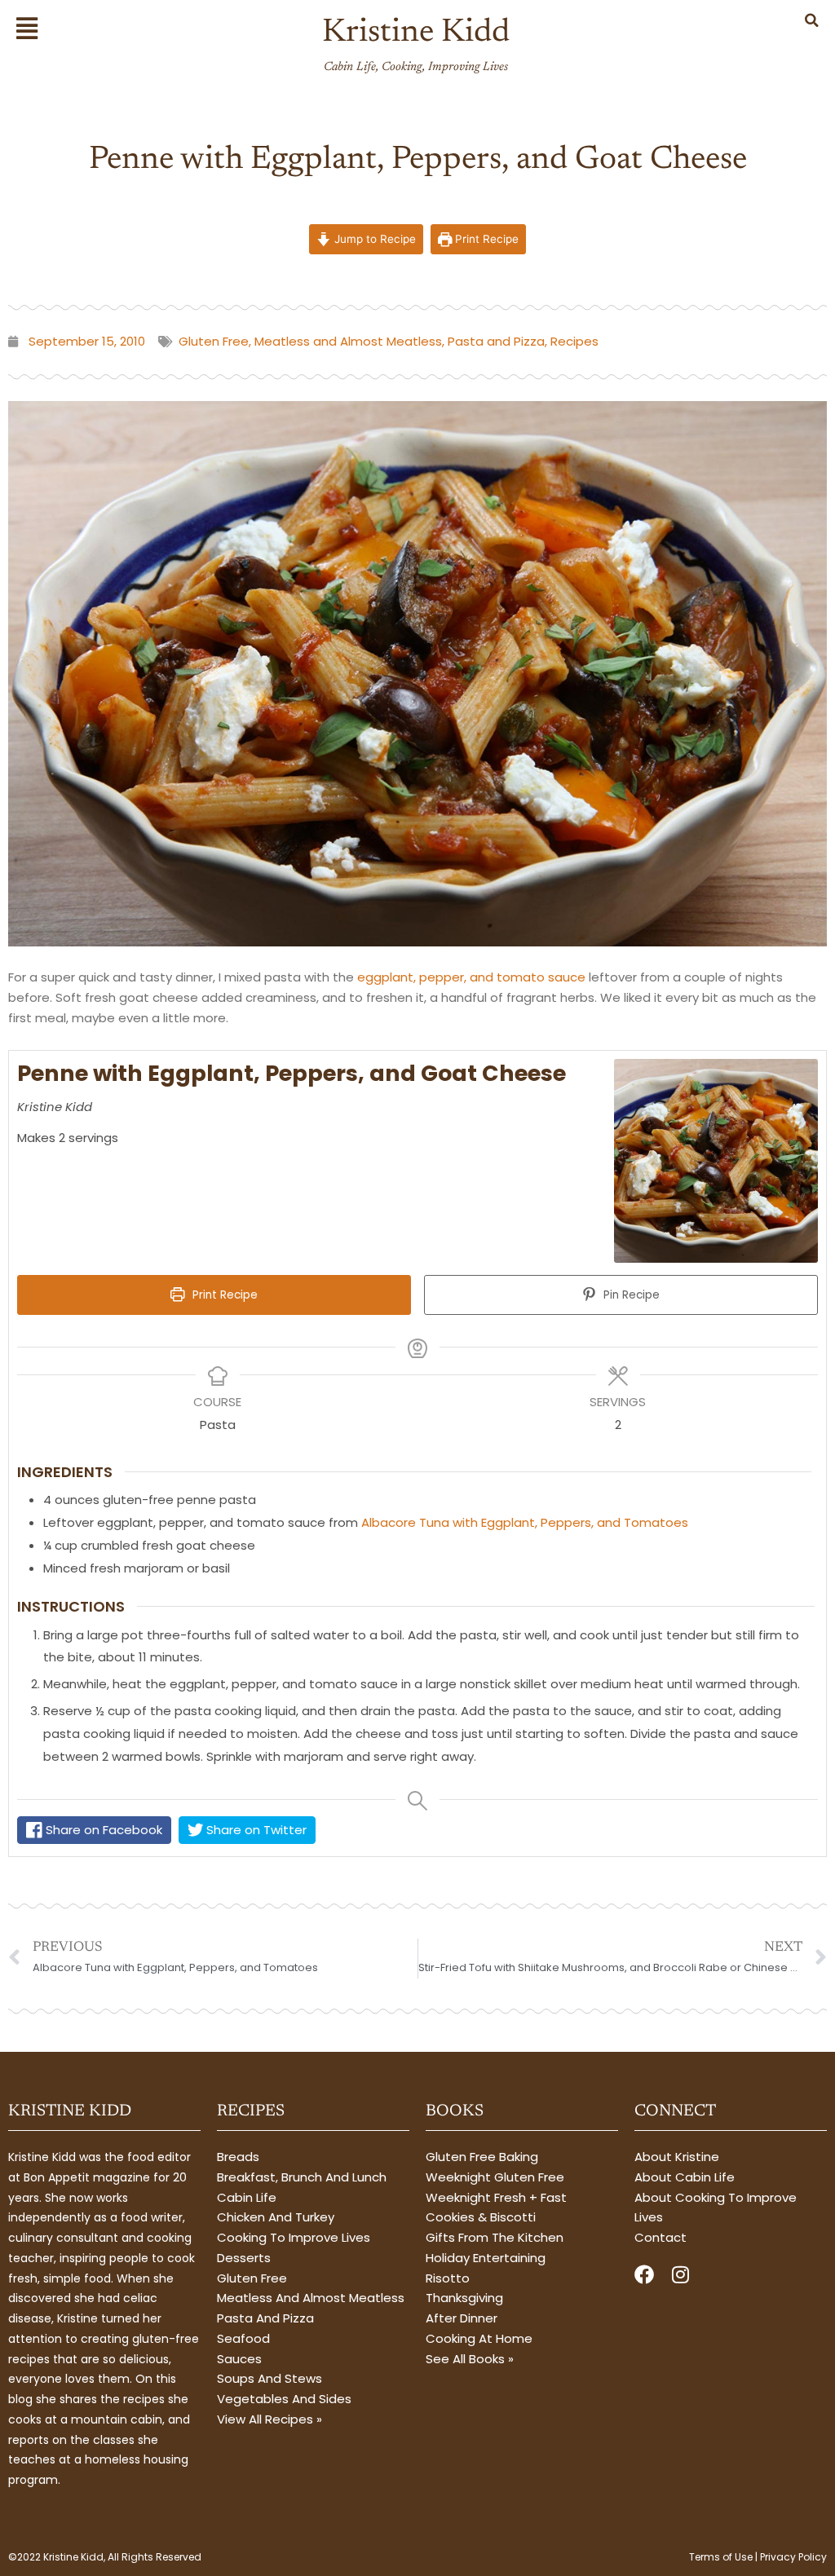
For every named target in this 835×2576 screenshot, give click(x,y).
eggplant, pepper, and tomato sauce (471, 977)
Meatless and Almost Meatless (348, 341)
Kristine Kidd (416, 33)
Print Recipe (485, 239)
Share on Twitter (255, 1830)
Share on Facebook (102, 1830)
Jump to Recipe (373, 239)
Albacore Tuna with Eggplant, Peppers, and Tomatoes (525, 1522)
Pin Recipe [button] (630, 1295)
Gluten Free (214, 341)
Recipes (574, 341)
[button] (46, 29)
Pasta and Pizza (496, 341)
